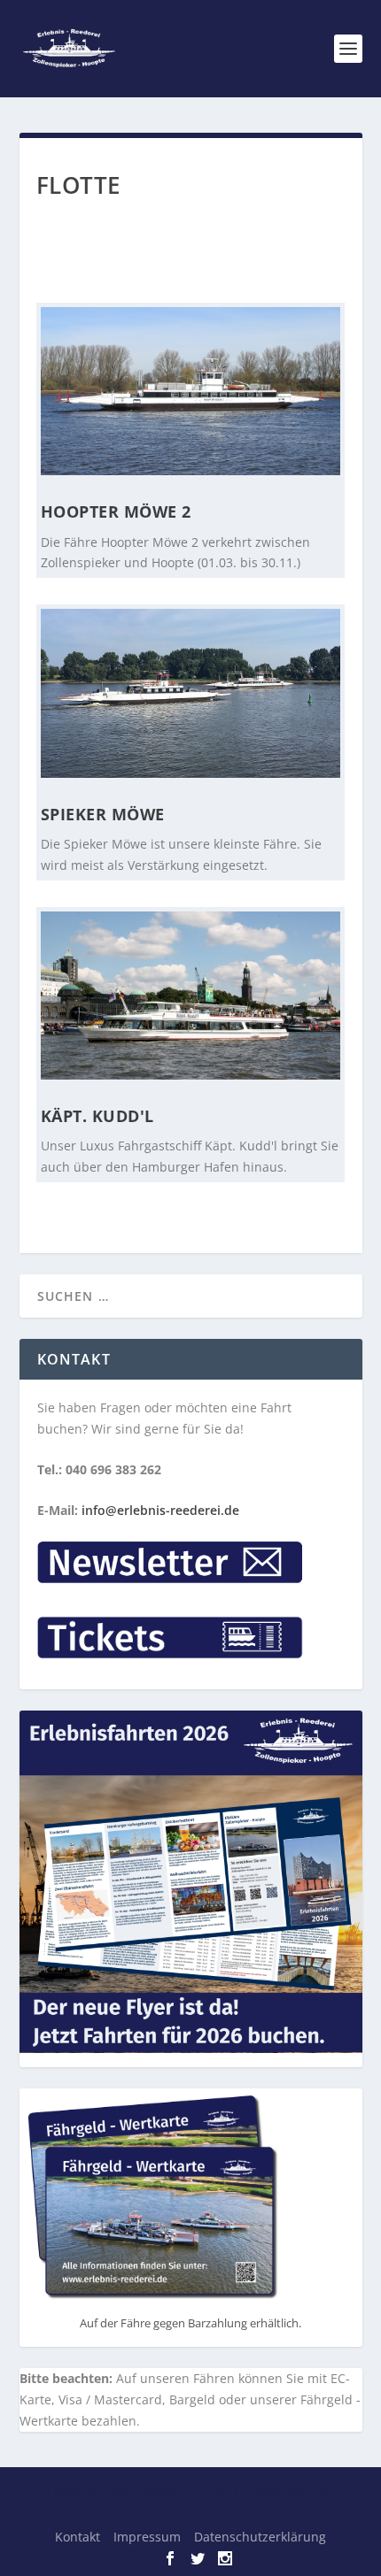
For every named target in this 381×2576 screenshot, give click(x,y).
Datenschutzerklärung (260, 2537)
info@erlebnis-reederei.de (160, 1510)
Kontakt (78, 2537)
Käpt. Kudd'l (97, 1116)
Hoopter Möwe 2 (116, 511)
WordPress (191, 2511)
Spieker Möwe (103, 814)
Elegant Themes (183, 2491)
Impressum (147, 2537)
